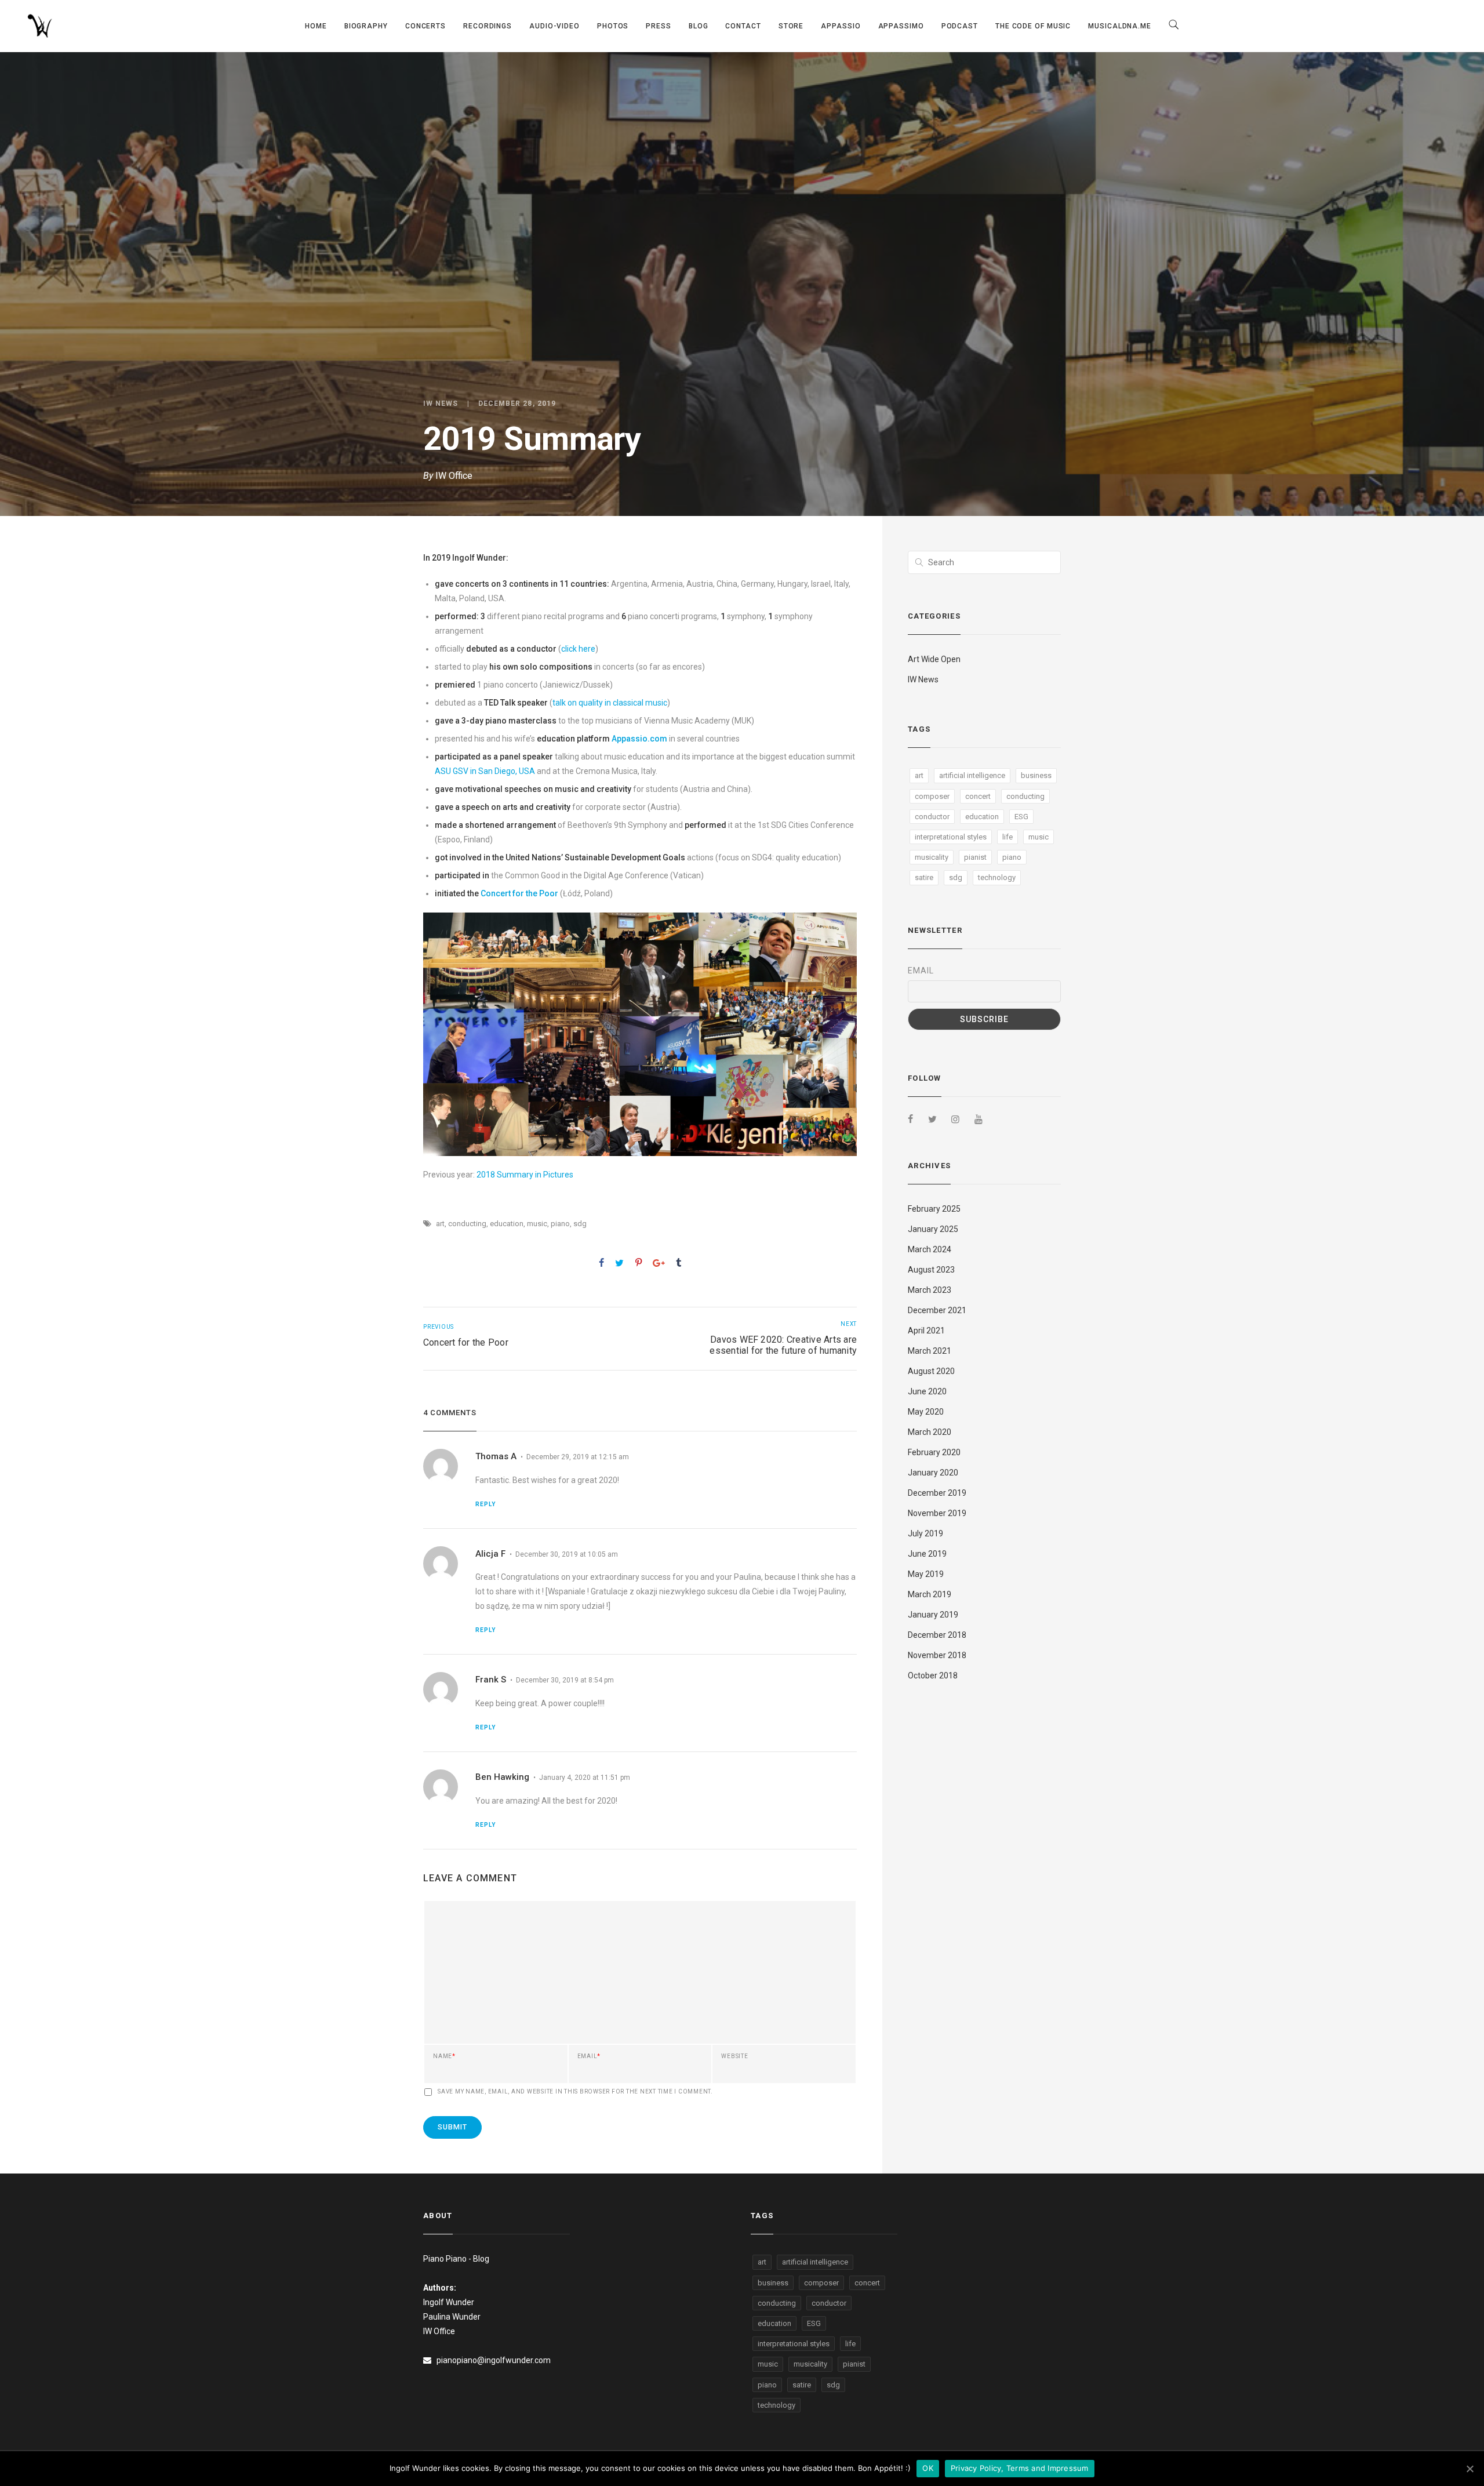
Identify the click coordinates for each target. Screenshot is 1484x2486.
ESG (1021, 817)
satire (924, 877)
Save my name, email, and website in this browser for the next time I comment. (575, 2092)
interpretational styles (951, 837)
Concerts (425, 26)
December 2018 (937, 1635)
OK (928, 2468)
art (440, 1224)
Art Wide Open (934, 659)
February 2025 (934, 1209)
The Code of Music (1033, 26)
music (537, 1224)
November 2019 (937, 1513)
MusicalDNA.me (1120, 26)
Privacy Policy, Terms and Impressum (1020, 2468)
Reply (485, 1504)
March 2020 (930, 1432)
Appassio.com (639, 739)
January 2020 (933, 1473)
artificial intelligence (972, 775)
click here (578, 649)
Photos (613, 26)
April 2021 (926, 1331)
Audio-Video (554, 26)
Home (316, 26)
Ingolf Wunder (449, 2302)
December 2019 (937, 1493)
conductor (932, 817)
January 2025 (933, 1229)
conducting (467, 1224)
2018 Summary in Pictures (525, 1175)
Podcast (960, 26)
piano (560, 1224)
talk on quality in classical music (610, 703)
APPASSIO (841, 26)
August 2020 (931, 1371)
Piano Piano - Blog (456, 2259)
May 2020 (926, 1412)
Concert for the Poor (519, 893)
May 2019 (926, 1574)
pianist (975, 857)
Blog (699, 26)
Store (791, 26)
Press (659, 26)
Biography (366, 26)
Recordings (488, 26)
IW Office (454, 476)
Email (589, 2056)
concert (978, 796)
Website (734, 2056)
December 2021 (937, 1310)
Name (444, 2056)
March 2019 (930, 1594)
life (1007, 837)
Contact (743, 26)
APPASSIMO (901, 26)
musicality (932, 857)
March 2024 (930, 1249)
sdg (580, 1224)
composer (932, 796)
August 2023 (931, 1270)
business (1036, 775)
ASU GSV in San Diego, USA (485, 771)
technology (997, 877)
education (507, 1224)
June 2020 (927, 1391)
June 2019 (927, 1554)
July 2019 (925, 1533)
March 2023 (930, 1290)
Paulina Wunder (452, 2317)
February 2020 (934, 1452)
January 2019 (933, 1615)
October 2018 (933, 1675)
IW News (441, 404)
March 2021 (930, 1351)
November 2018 (937, 1655)
